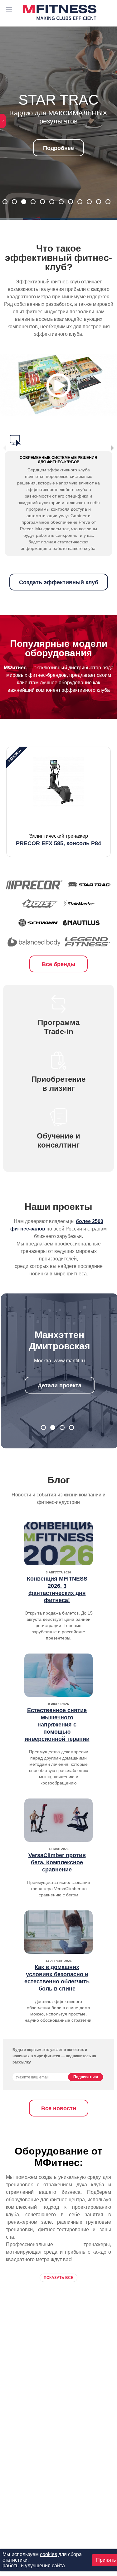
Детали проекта (60, 1385)
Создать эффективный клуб (59, 582)
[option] (58, 802)
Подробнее (58, 148)
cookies (49, 2554)
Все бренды (58, 964)
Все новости (59, 2108)
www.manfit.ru (69, 1361)
